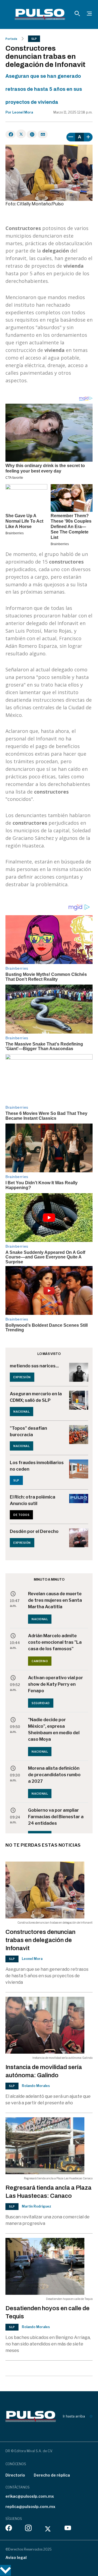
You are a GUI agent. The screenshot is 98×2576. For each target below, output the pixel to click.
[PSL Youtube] (68, 2529)
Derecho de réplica (52, 2475)
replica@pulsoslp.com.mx (30, 2507)
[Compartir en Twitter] (21, 134)
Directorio (15, 2475)
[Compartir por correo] (43, 134)
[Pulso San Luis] (40, 14)
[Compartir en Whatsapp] (32, 134)
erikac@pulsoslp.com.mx (30, 2496)
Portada (11, 39)
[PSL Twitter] (48, 2529)
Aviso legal (16, 2557)
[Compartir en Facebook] (10, 134)
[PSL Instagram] (28, 2529)
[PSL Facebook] (9, 2529)
